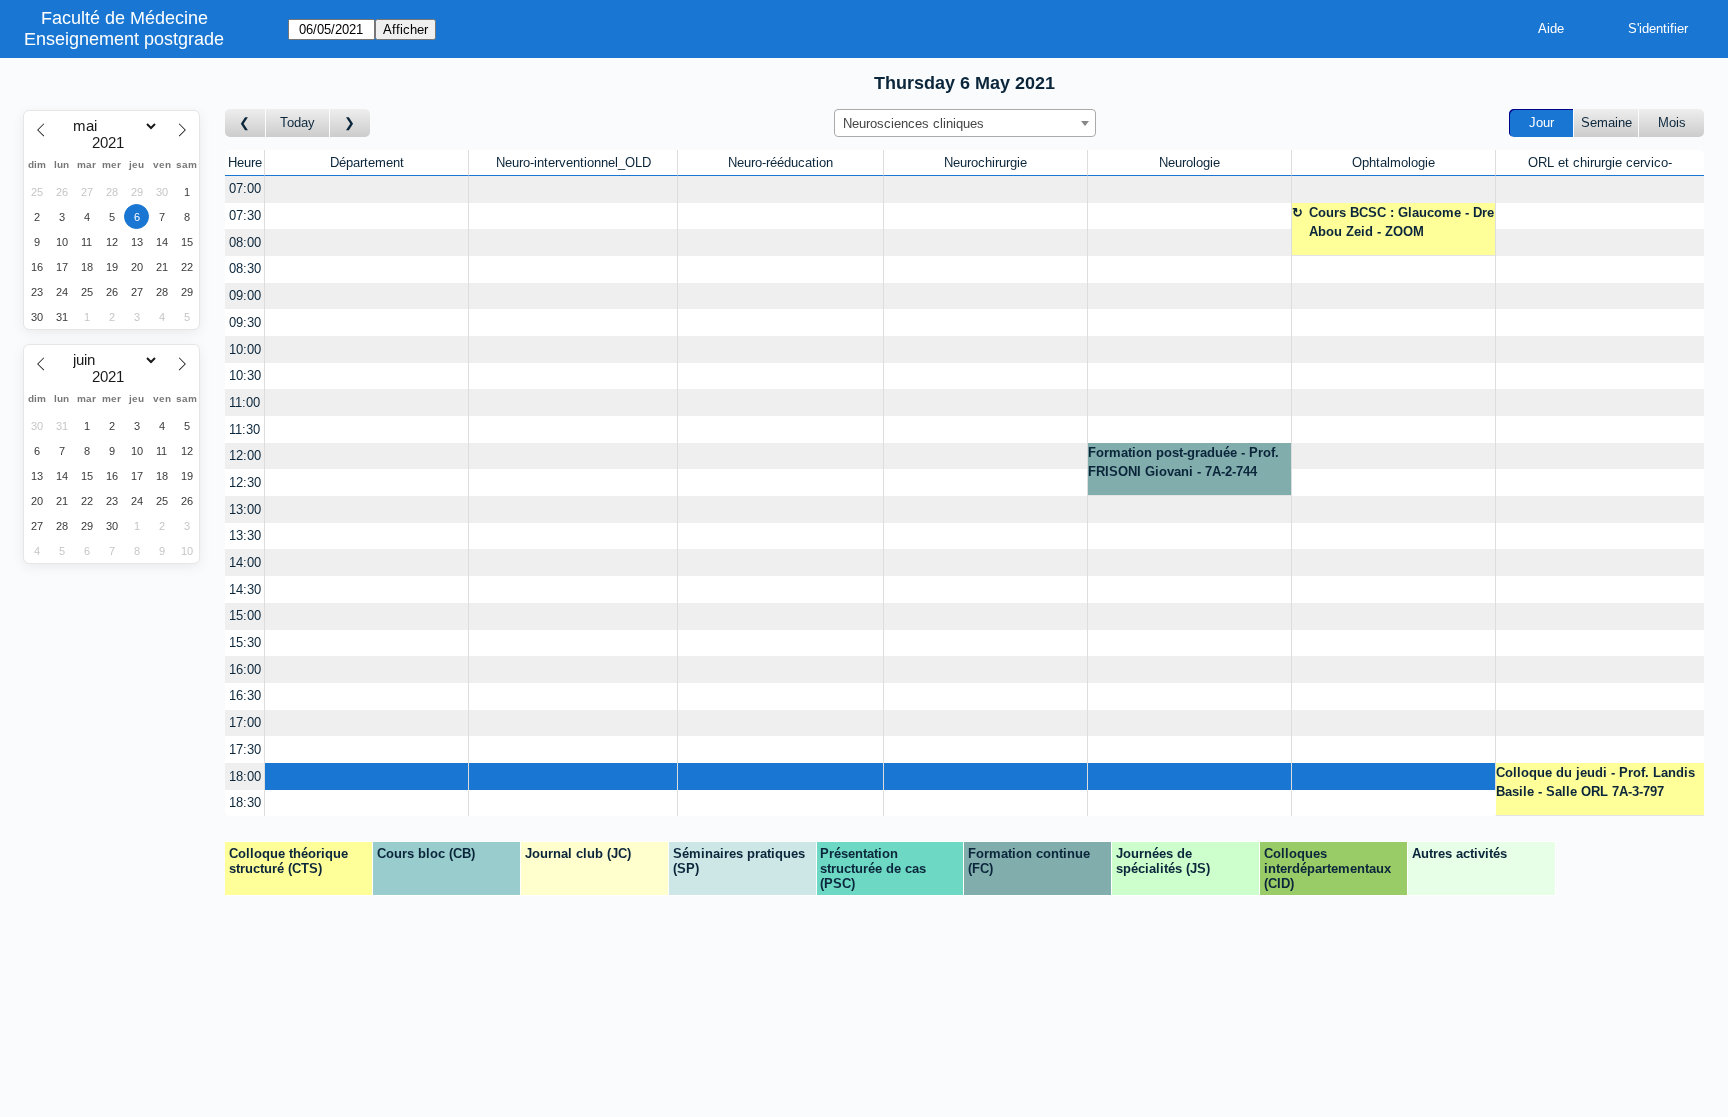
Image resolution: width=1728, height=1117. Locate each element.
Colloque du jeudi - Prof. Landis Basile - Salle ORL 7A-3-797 (1595, 782)
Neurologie (1189, 162)
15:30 (245, 642)
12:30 (245, 482)
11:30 (244, 429)
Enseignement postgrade (124, 39)
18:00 (245, 776)
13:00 (245, 509)
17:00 (245, 722)
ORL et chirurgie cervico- (1600, 162)
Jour (1541, 122)
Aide (1551, 28)
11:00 (244, 402)
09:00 (245, 295)
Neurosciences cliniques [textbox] (913, 123)
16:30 (245, 695)
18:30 (245, 802)
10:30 (245, 375)
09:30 (245, 322)
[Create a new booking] (366, 189)
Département (367, 162)
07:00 (245, 188)
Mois (1672, 122)
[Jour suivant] (350, 123)
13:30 (245, 535)
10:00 (245, 349)
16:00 (245, 669)
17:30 (245, 749)
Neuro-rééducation (780, 162)
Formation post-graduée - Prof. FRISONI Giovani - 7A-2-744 (1183, 462)
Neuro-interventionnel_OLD (573, 162)
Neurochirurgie (985, 162)
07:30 (245, 215)
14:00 (245, 562)
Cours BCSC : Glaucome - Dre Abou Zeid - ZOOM (1401, 222)
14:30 (245, 589)
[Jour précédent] (245, 123)
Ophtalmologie (1393, 162)
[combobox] (965, 123)
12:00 (245, 455)
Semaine (1606, 122)
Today (297, 122)
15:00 (245, 615)
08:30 (245, 268)
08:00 (245, 242)
